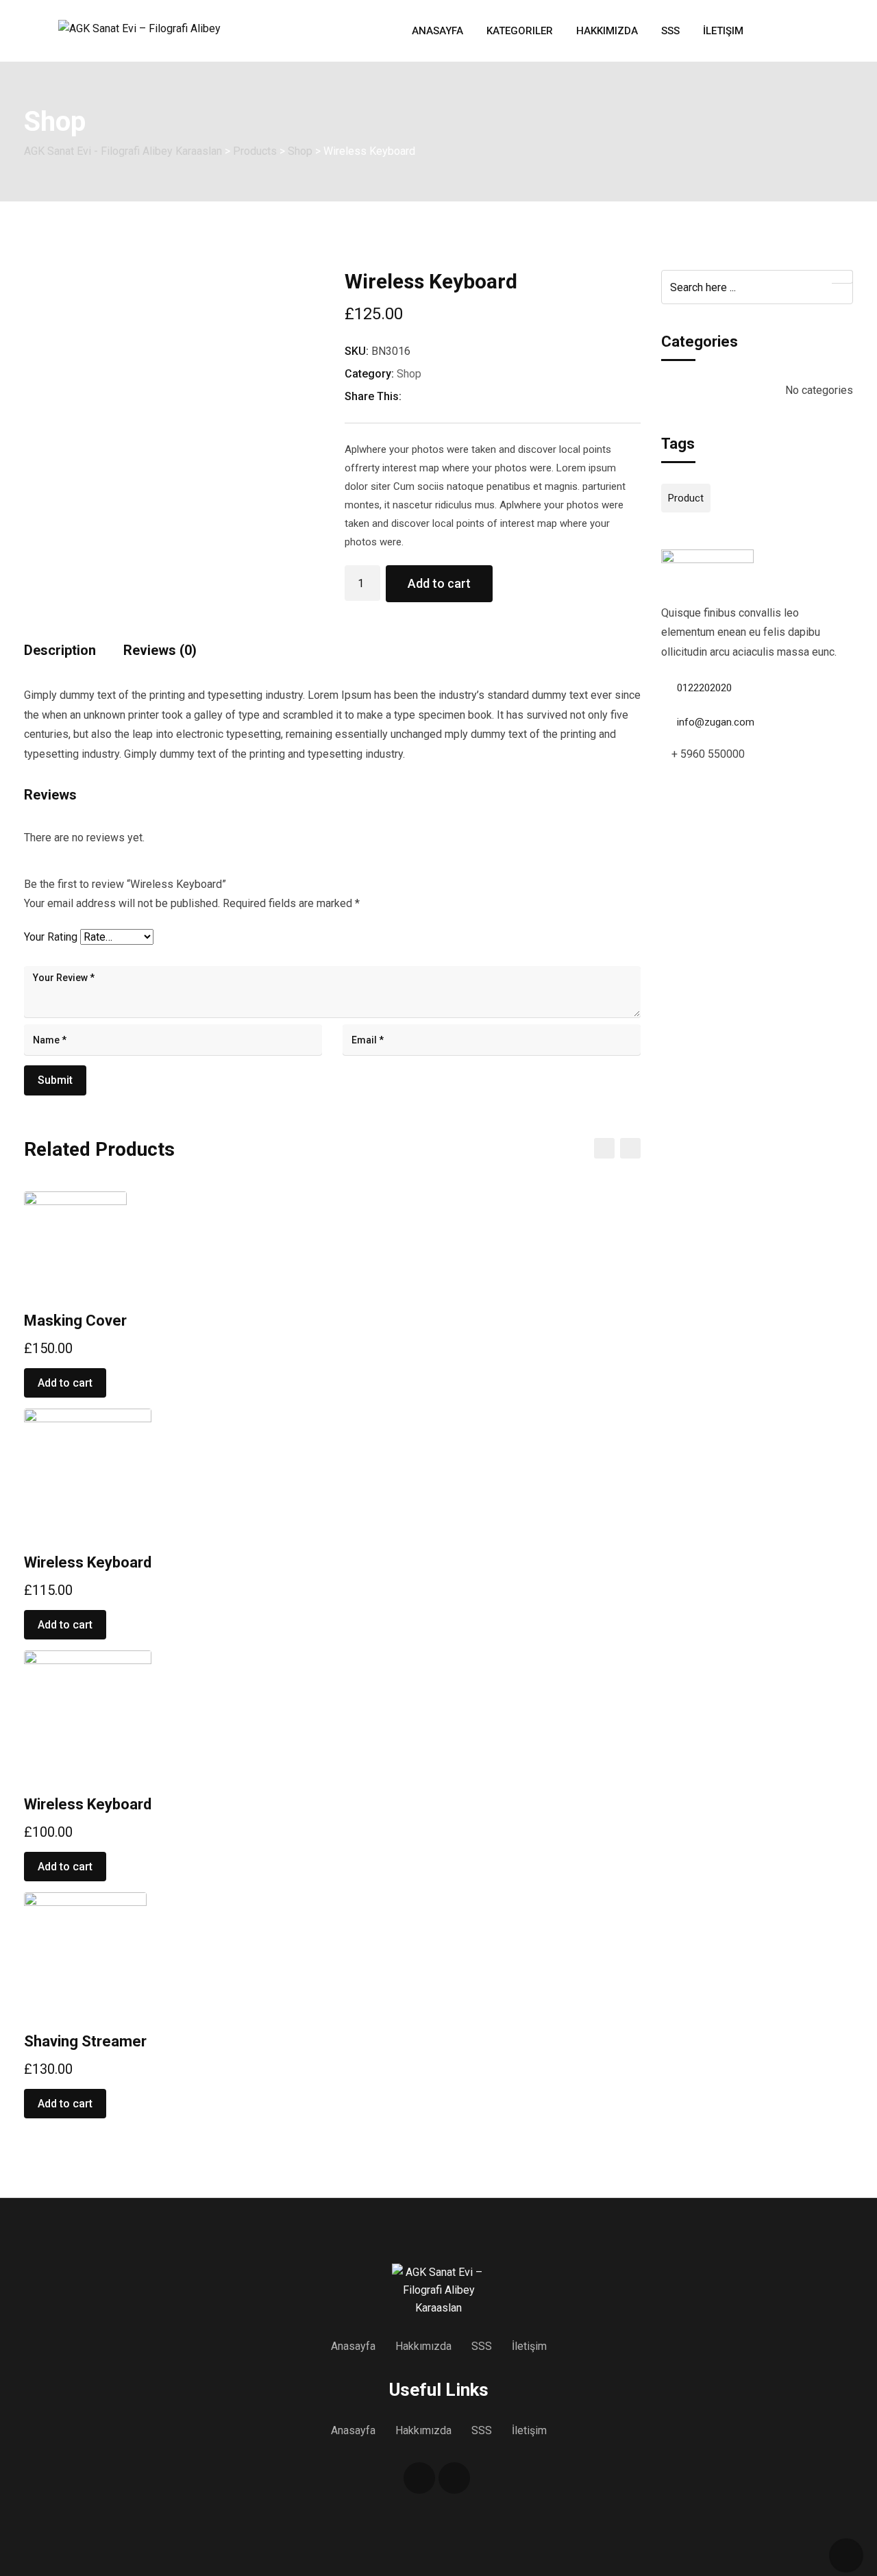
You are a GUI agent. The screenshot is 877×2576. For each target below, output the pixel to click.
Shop (409, 374)
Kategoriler (520, 31)
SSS (670, 31)
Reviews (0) (160, 650)
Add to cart (439, 583)
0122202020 (704, 688)
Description (60, 650)
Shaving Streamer (85, 2041)
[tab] (60, 655)
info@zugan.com (716, 722)
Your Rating (51, 937)
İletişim (723, 31)
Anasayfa (437, 31)
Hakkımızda (607, 31)
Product (686, 498)
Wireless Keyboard (88, 1562)
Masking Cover (75, 1321)
